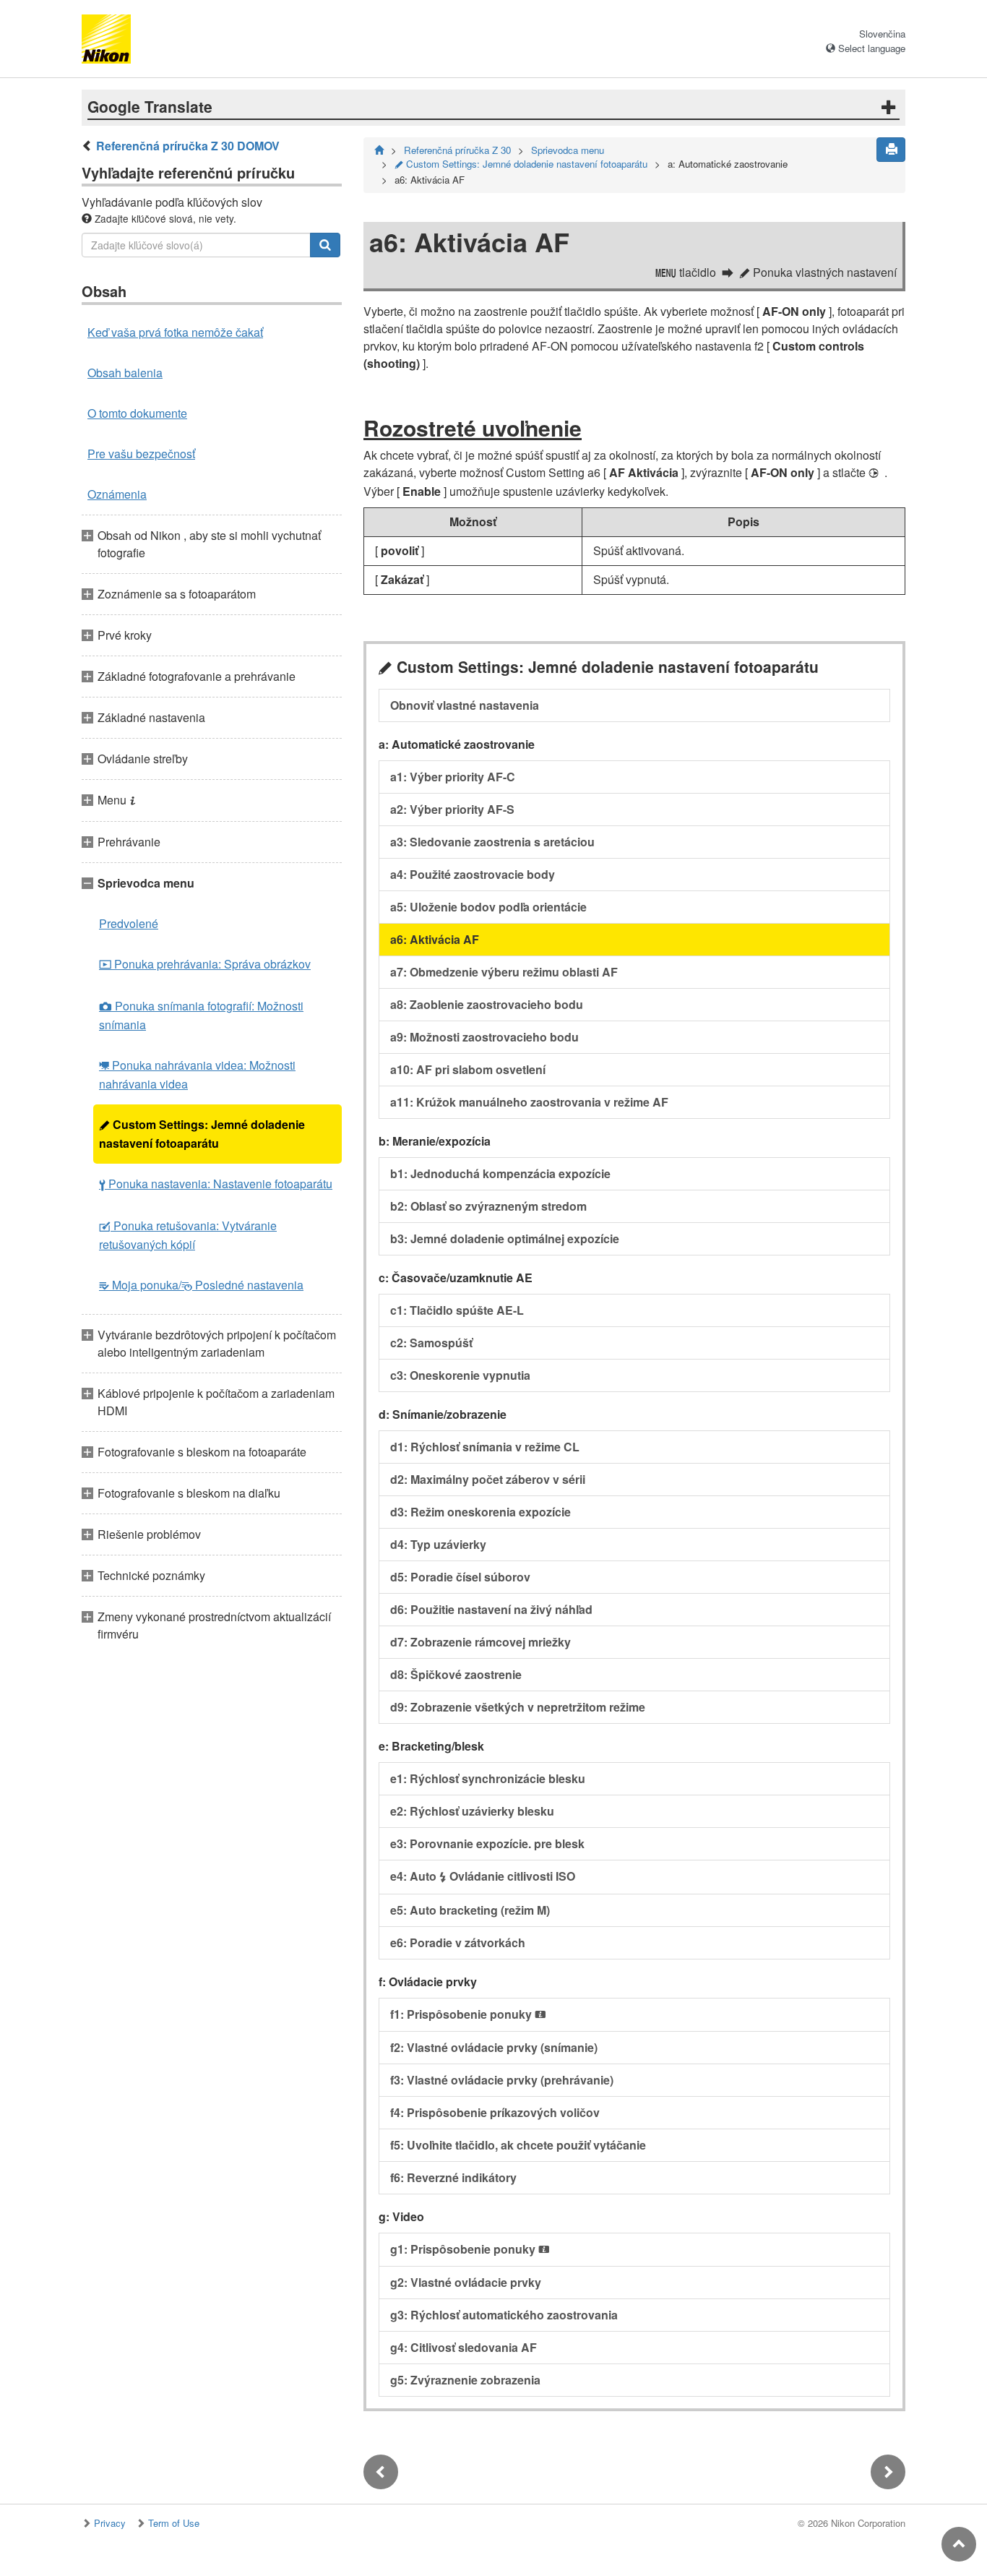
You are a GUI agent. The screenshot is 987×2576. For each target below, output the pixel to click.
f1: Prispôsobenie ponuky (468, 2014)
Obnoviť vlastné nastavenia (465, 705)
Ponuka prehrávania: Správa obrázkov (205, 964)
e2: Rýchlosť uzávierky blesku (472, 1811)
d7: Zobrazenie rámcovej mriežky (480, 1642)
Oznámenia (117, 494)
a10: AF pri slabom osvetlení (468, 1069)
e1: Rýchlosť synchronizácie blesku (488, 1778)
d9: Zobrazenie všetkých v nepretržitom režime (518, 1707)
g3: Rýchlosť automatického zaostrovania (504, 2315)
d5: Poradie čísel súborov (460, 1577)
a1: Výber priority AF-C (453, 777)
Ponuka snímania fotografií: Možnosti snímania (201, 1015)
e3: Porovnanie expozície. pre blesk (487, 1843)
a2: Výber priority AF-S (452, 809)
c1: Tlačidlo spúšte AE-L (457, 1310)
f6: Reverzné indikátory (453, 2177)
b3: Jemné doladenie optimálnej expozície (505, 1238)
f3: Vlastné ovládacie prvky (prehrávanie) (502, 2080)
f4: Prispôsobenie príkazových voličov (495, 2112)
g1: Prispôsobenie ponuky (470, 2249)
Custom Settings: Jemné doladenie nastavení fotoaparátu (202, 1134)
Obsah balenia (125, 373)
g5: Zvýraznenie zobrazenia (465, 2380)
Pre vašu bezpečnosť (141, 454)
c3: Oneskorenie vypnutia (460, 1375)
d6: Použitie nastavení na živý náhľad (491, 1609)
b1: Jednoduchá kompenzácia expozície (500, 1173)
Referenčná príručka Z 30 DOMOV (188, 146)
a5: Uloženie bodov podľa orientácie (488, 907)
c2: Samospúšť (431, 1343)
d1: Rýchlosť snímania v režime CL (485, 1447)
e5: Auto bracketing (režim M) (470, 1910)
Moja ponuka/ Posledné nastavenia (201, 1285)
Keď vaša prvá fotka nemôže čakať (175, 332)
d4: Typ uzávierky (438, 1544)
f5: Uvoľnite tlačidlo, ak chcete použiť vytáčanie (518, 2145)
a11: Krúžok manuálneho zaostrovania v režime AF (529, 1102)
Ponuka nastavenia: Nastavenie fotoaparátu (216, 1184)
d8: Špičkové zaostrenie (456, 1674)
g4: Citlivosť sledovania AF (464, 2347)
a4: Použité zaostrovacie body (473, 874)
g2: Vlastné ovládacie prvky (466, 2282)
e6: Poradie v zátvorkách (458, 1942)
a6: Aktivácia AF (435, 939)
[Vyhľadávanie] (325, 245)
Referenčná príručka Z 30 (457, 150)
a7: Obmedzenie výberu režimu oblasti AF (504, 972)
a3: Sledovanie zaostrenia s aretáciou (492, 842)
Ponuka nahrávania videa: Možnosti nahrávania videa (197, 1074)
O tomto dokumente (137, 413)
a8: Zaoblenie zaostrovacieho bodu (487, 1004)
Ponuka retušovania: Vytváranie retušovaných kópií (188, 1235)
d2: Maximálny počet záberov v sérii (488, 1479)
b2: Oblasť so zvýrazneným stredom (488, 1206)
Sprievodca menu (568, 150)
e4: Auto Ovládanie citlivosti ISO (483, 1876)
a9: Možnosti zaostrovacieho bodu (484, 1037)
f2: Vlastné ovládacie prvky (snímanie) (494, 2047)
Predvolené (129, 923)
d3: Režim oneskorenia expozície (480, 1512)
